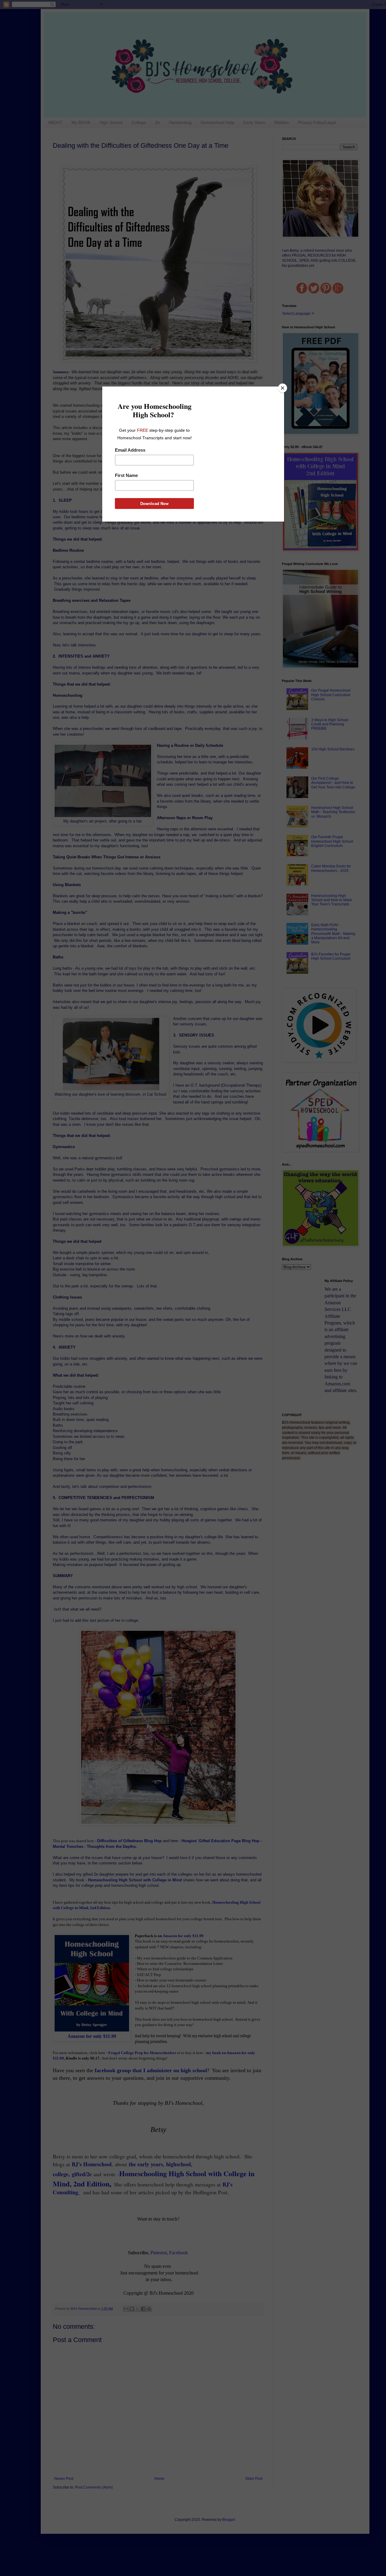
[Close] (283, 388)
